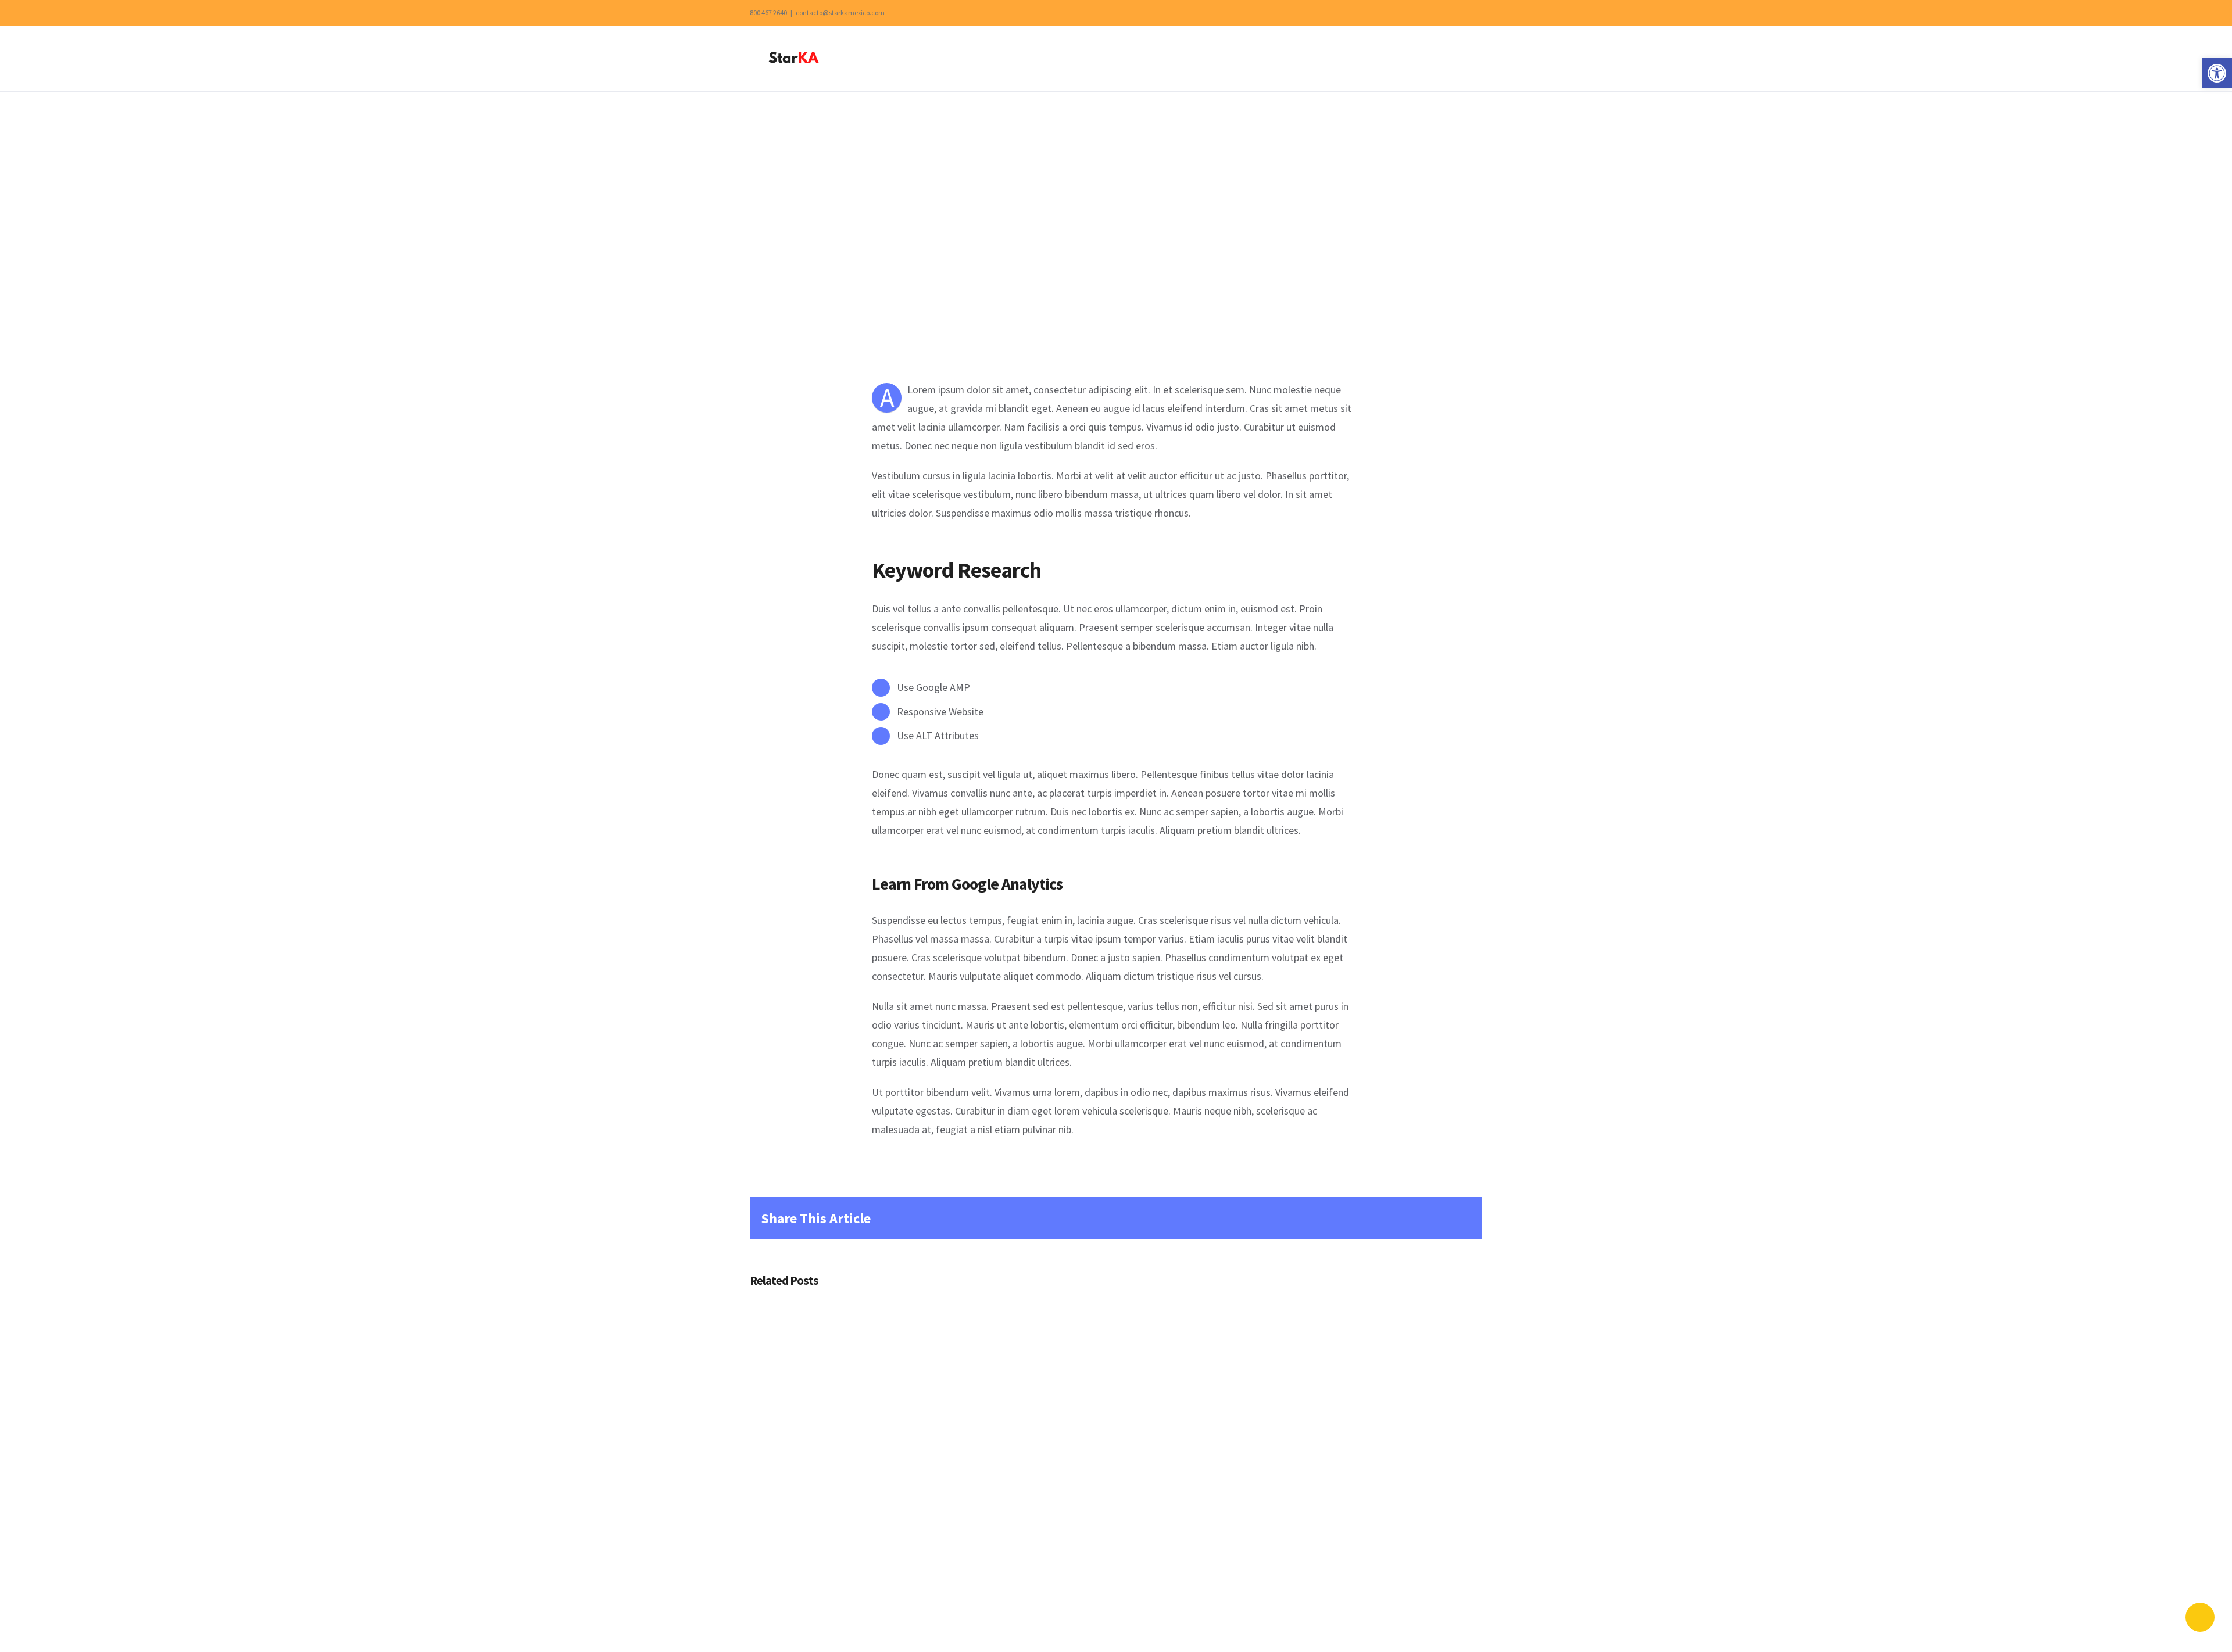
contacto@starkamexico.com (840, 12)
